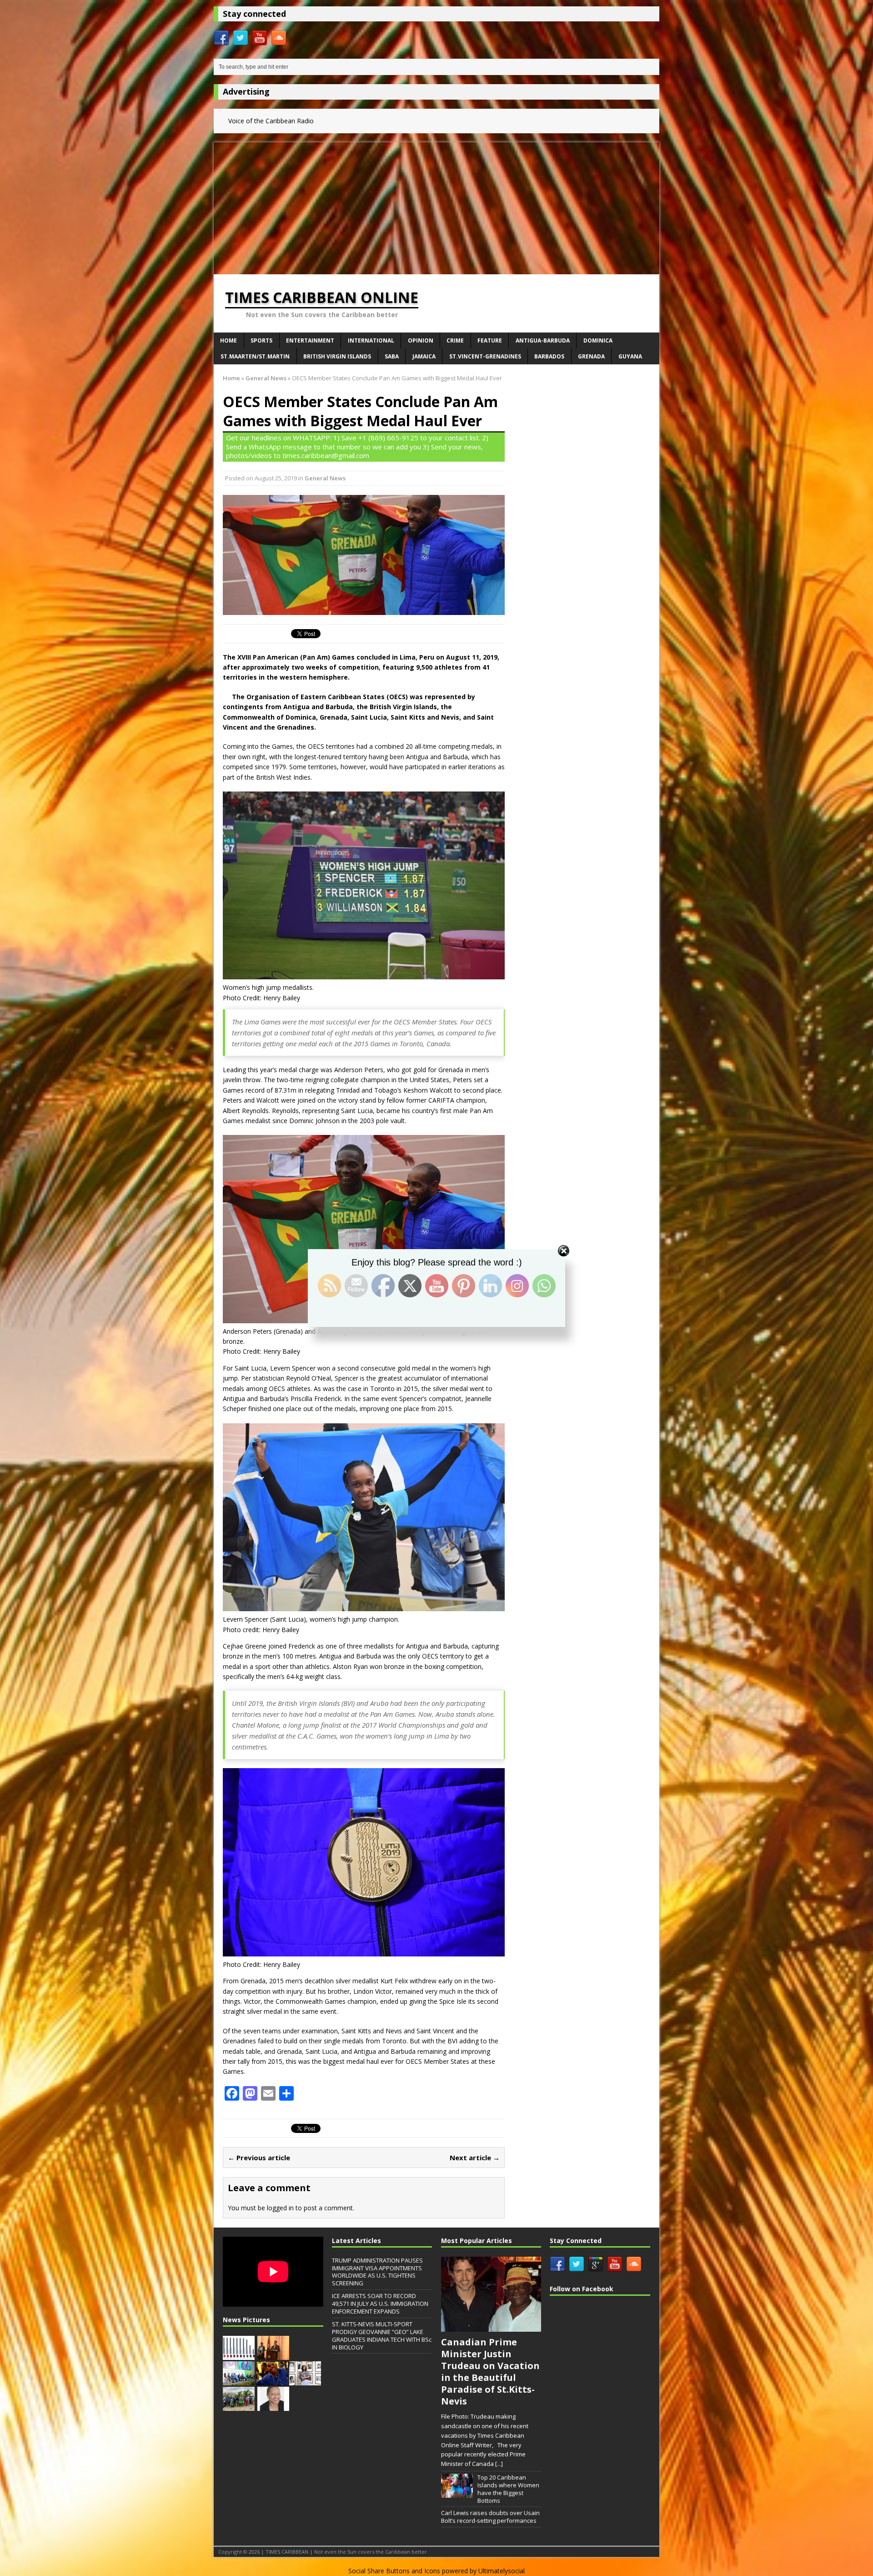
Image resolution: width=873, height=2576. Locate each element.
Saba (392, 356)
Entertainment (310, 340)
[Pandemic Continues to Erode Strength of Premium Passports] (239, 2355)
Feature (490, 340)
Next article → (475, 2158)
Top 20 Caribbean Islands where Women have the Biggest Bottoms (508, 2489)
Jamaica (424, 356)
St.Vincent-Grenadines (485, 356)
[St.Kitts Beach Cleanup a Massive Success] (239, 2406)
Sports (261, 340)
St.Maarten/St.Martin (255, 356)
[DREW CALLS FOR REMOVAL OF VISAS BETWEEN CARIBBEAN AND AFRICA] (239, 2380)
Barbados (549, 356)
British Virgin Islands (337, 356)
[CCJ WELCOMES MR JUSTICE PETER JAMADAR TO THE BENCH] (273, 2355)
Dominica (598, 340)
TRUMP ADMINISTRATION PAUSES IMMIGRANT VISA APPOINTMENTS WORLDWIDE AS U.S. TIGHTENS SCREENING (377, 2272)
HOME (228, 340)
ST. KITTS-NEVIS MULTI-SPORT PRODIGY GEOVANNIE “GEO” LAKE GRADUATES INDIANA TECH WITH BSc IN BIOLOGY (382, 2336)
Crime (455, 340)
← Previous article (259, 2158)
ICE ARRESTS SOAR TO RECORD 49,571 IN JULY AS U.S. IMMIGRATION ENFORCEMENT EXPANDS (380, 2304)
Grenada (591, 356)
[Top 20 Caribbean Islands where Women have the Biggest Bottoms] (457, 2493)
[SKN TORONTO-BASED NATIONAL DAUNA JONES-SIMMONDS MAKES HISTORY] (273, 2406)
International (371, 340)
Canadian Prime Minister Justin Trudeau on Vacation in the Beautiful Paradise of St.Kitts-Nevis (490, 2372)
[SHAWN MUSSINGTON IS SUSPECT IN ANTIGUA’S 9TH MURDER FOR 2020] (272, 2380)
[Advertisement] (436, 206)
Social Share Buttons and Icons (394, 2571)
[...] (499, 2464)
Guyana (630, 356)
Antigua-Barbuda (543, 340)
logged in (280, 2208)
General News (325, 478)
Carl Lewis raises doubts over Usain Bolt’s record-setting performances (490, 2517)
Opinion (421, 340)
